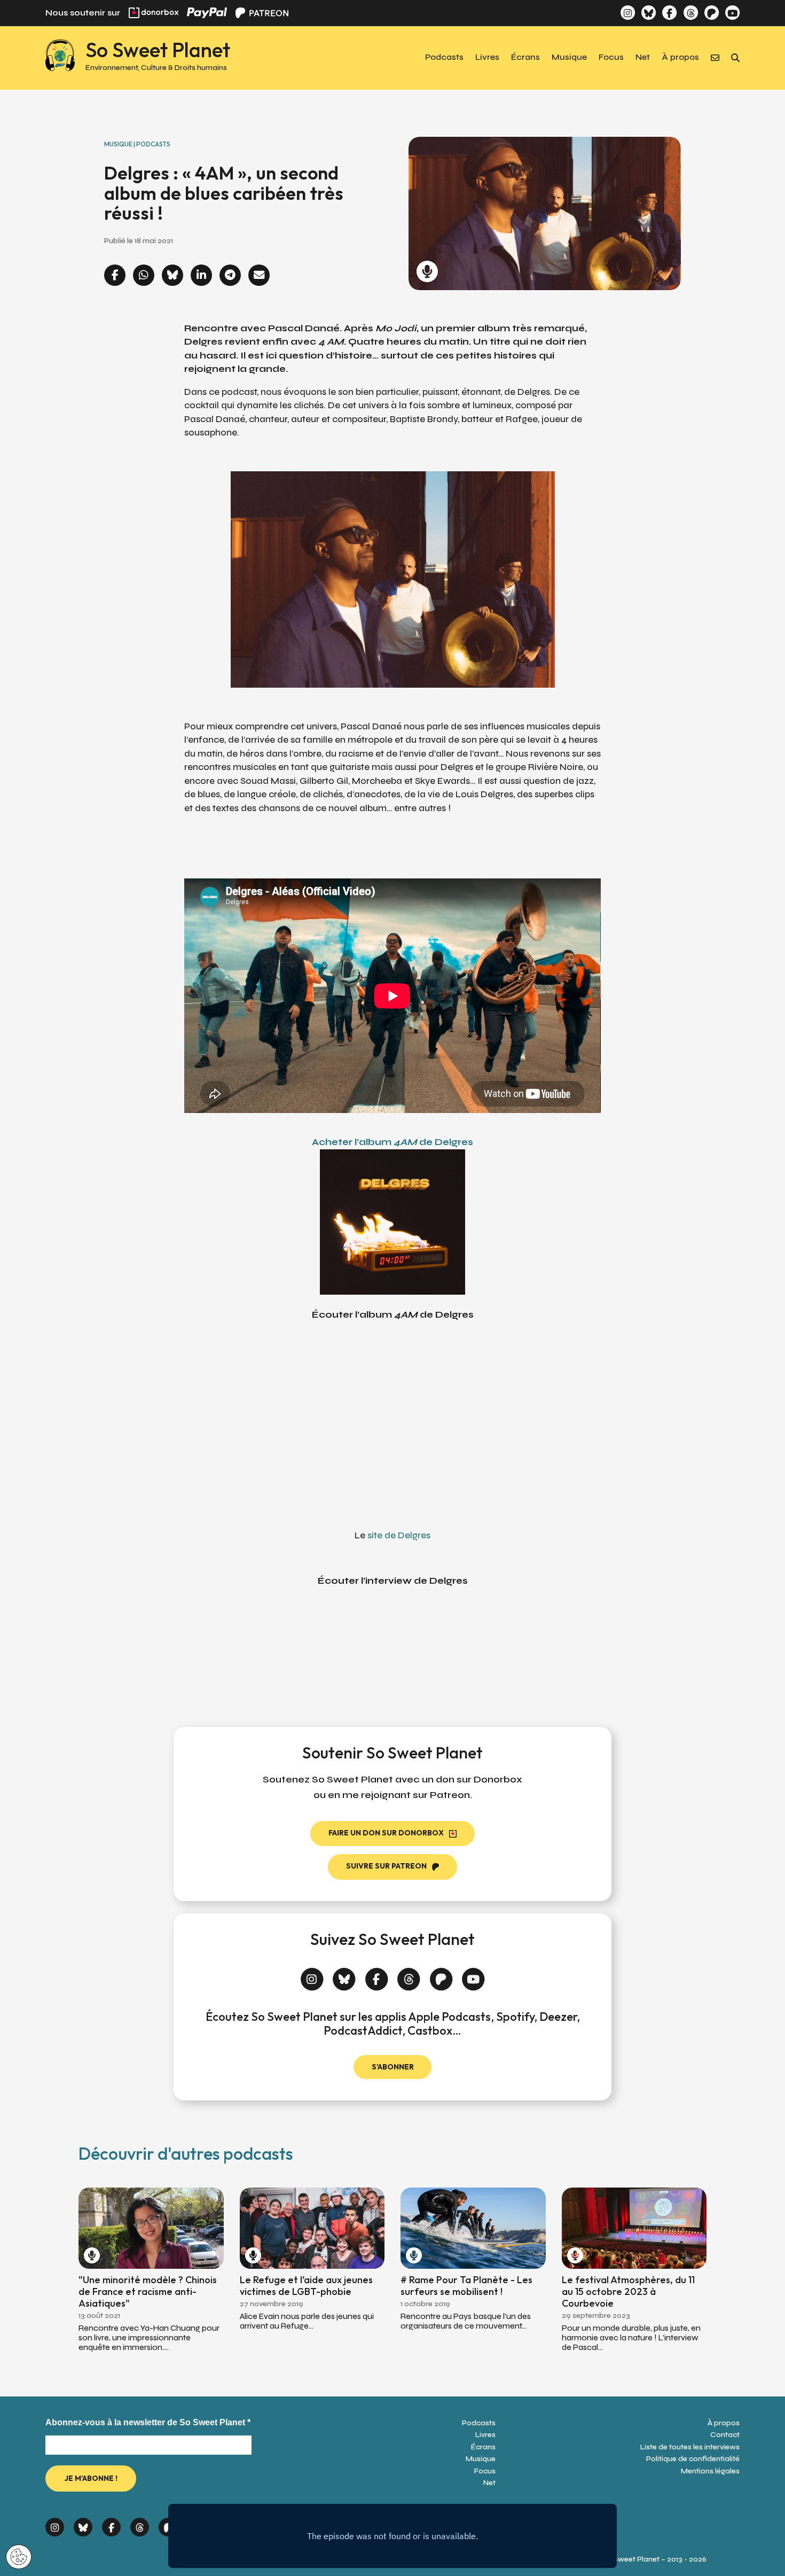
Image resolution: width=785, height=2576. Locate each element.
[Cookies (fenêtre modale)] (19, 2558)
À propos (680, 58)
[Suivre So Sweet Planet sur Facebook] (669, 13)
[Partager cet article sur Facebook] (115, 276)
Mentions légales (710, 2471)
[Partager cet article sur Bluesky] (172, 276)
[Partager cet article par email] (259, 276)
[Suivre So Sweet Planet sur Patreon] (712, 13)
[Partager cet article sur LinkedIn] (201, 276)
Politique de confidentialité (693, 2459)
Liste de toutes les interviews (690, 2447)
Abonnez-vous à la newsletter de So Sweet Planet (148, 2422)
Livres (487, 58)
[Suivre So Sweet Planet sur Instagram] (628, 13)
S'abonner (393, 2067)
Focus (611, 58)
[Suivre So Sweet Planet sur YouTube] (732, 13)
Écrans (525, 58)
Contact (725, 2435)
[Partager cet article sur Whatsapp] (144, 276)
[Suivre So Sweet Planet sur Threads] (690, 13)
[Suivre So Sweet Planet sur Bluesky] (649, 13)
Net (643, 58)
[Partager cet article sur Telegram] (230, 276)
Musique (569, 58)
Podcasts (444, 58)
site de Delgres (399, 1535)
